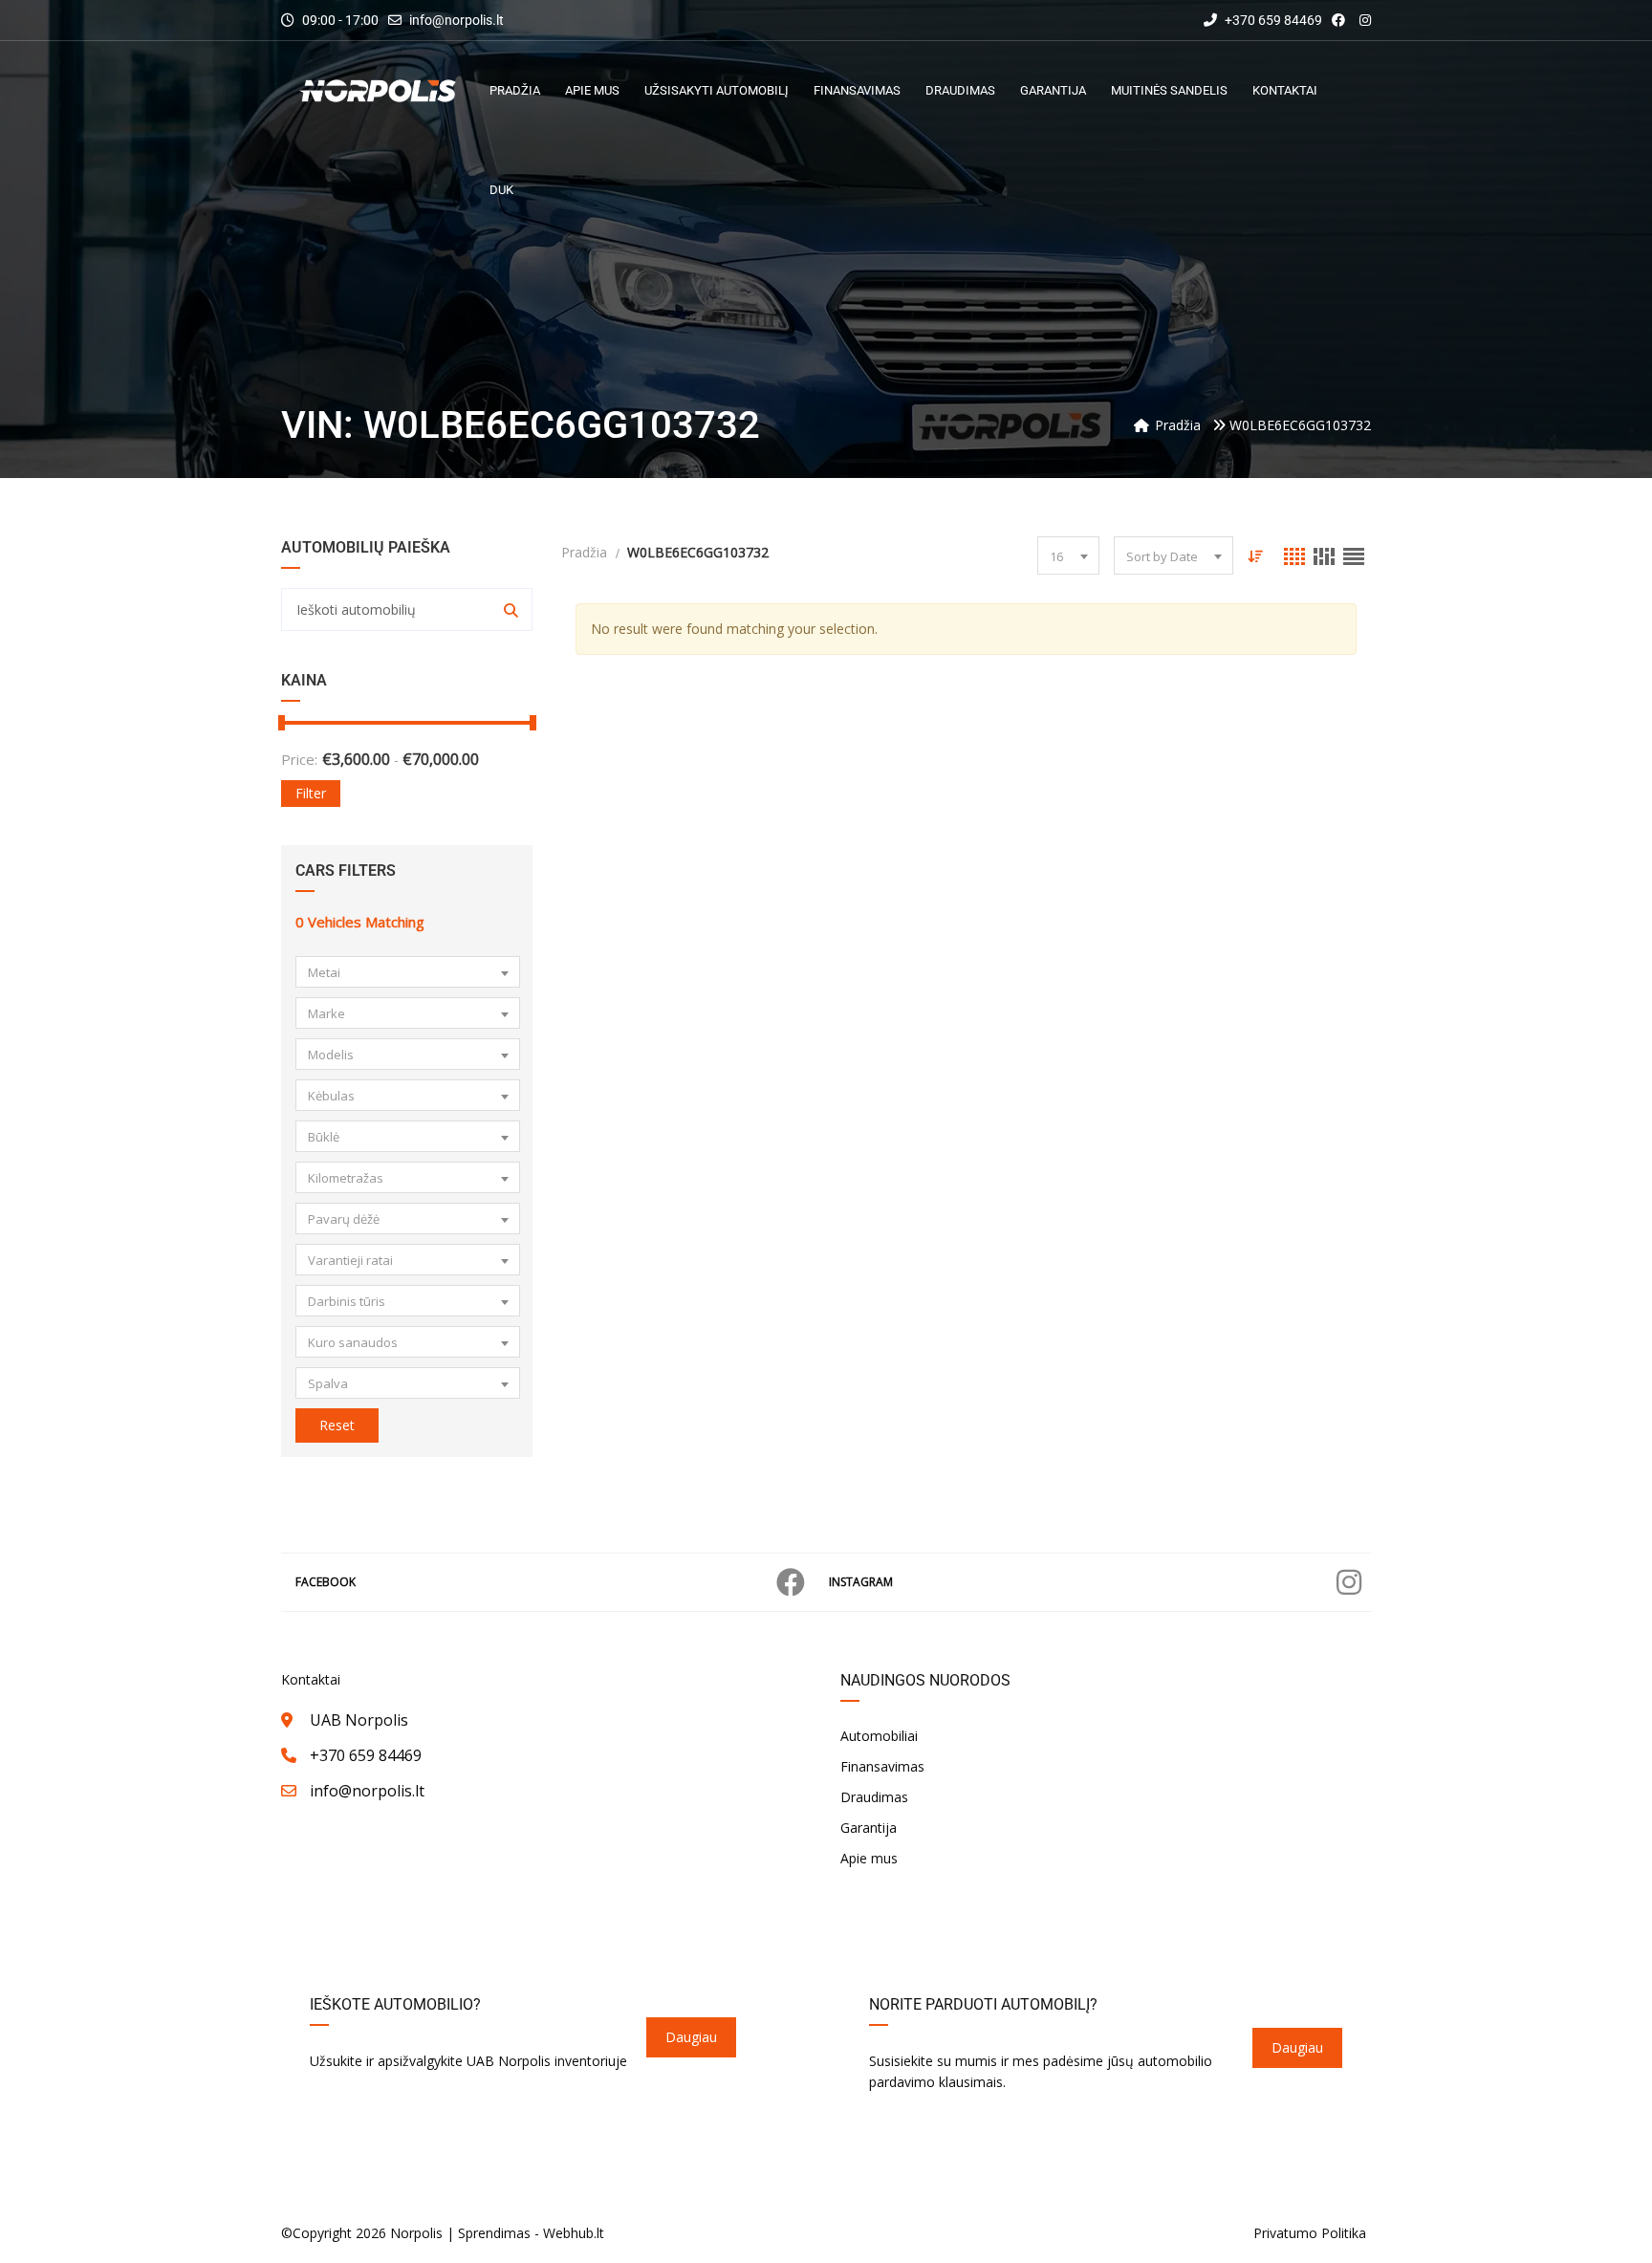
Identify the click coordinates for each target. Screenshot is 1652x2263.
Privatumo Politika (1310, 2233)
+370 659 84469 (1272, 20)
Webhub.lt (574, 2233)
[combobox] (408, 972)
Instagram (861, 1582)
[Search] (511, 609)
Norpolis (416, 2233)
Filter (311, 793)
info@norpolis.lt (456, 20)
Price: (299, 759)
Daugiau (691, 2037)
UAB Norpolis (359, 1720)
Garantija (869, 1828)
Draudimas (874, 1797)
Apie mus (869, 1858)
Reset (337, 1425)
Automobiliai (879, 1736)
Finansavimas (882, 1766)
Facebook (326, 1582)
